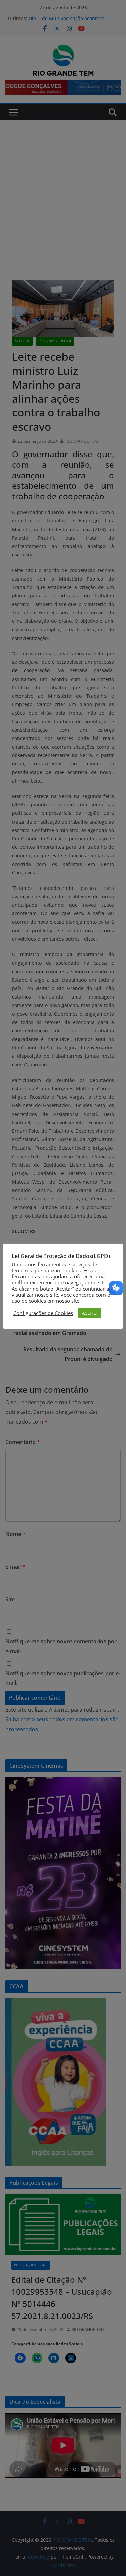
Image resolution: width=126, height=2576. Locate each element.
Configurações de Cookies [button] (43, 1313)
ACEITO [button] (89, 1313)
